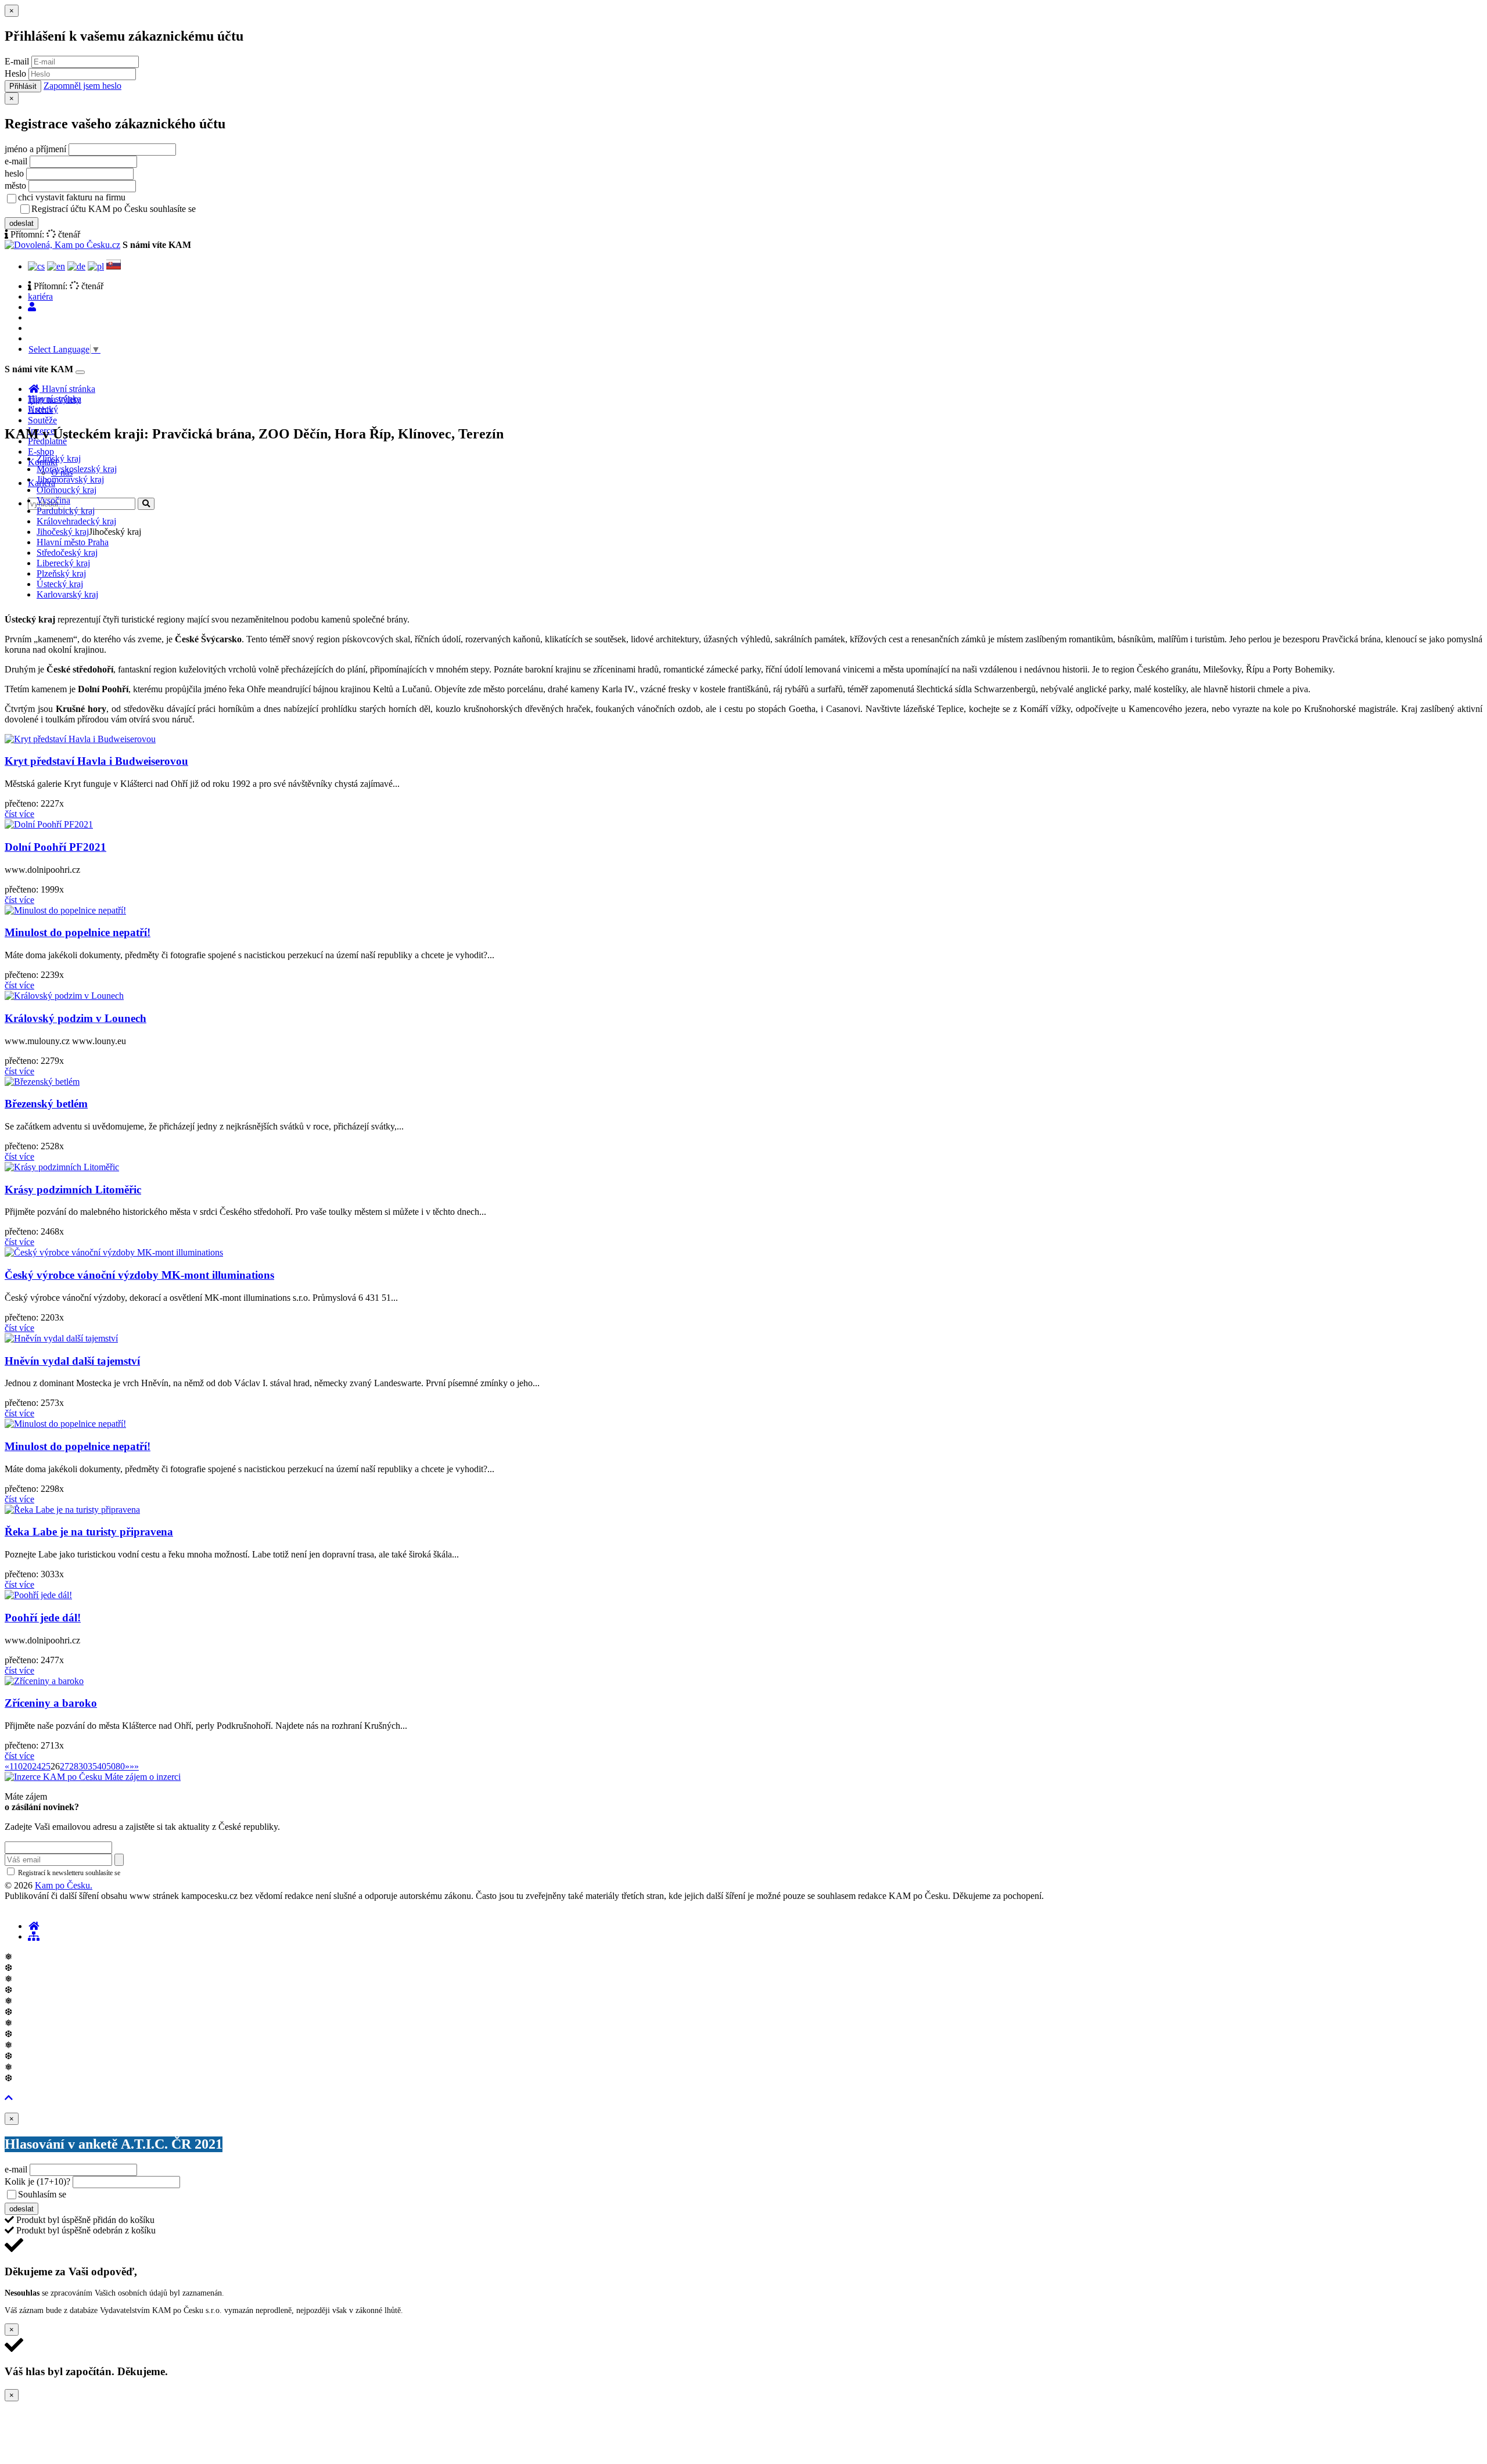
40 (102, 1766)
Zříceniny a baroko (51, 1703)
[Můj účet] (32, 307)
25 (46, 1766)
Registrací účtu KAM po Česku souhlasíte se (159, 209)
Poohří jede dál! (43, 1618)
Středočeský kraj (67, 553)
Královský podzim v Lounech (76, 1018)
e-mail (16, 161)
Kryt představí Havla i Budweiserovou (96, 761)
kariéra (40, 296)
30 (83, 1766)
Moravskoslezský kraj (77, 469)
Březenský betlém (46, 1104)
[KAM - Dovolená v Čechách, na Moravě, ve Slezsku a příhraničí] (34, 1926)
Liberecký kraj (63, 563)
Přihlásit (23, 86)
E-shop (41, 452)
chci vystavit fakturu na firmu (72, 197)
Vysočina (53, 500)
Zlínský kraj (59, 458)
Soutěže (42, 420)
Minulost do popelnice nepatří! (78, 932)
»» (134, 1766)
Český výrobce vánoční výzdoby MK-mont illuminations (139, 1275)
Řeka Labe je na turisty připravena (89, 1532)
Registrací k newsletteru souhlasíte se (117, 1873)
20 (27, 1766)
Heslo (15, 73)
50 (111, 1766)
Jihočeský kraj (63, 532)
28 (74, 1766)
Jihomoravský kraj (70, 479)
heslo (14, 173)
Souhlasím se (124, 2194)
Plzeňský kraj (61, 573)
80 (120, 1766)
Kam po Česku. (64, 1885)
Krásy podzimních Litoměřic (73, 1190)
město (15, 186)
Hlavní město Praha (73, 542)
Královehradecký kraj (76, 521)
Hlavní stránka (55, 399)
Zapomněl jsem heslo (82, 86)
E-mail (17, 61)
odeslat (21, 223)
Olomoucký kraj (67, 490)
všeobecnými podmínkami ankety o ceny (151, 2195)
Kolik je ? (37, 2181)
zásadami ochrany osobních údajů (171, 1873)
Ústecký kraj (60, 584)
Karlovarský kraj (67, 594)
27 (64, 1766)
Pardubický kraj (66, 511)
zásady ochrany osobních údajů (244, 210)
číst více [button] (19, 814)
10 (18, 1766)
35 (92, 1766)
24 (37, 1766)
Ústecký (43, 409)
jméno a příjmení (35, 149)
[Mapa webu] (34, 1936)
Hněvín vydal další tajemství (72, 1361)
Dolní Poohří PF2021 (55, 847)
